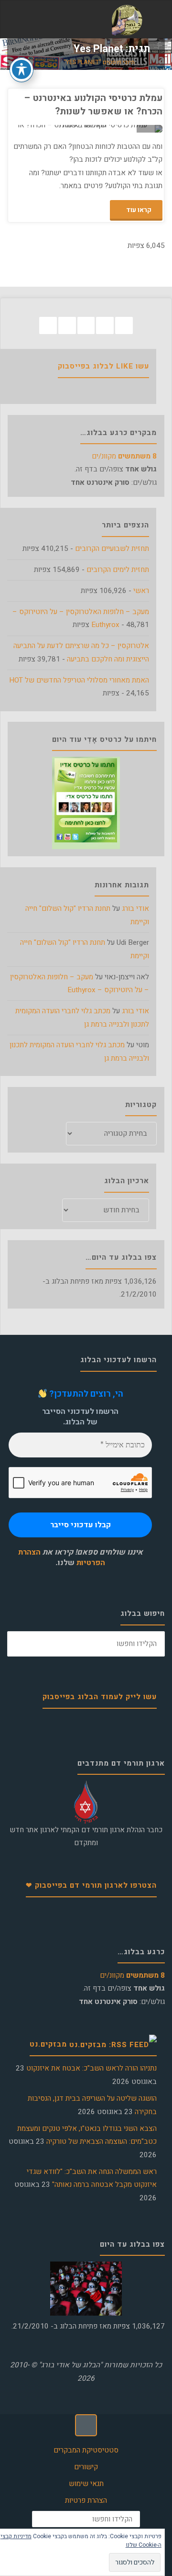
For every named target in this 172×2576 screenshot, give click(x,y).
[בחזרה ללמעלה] (86, 2425)
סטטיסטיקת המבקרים (86, 2450)
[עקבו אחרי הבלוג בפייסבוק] (124, 326)
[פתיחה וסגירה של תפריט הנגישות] (21, 69)
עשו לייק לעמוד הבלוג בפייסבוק (100, 1697)
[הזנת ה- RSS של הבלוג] (48, 326)
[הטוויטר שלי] (105, 326)
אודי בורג (135, 908)
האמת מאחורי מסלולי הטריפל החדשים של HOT (79, 680)
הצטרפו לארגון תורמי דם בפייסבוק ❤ (91, 1885)
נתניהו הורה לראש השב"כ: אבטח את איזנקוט (91, 2068)
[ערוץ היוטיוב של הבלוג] (86, 326)
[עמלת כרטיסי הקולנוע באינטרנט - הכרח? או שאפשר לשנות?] (48, 129)
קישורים (86, 2467)
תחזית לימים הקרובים (118, 570)
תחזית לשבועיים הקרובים (112, 549)
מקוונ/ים (124, 456)
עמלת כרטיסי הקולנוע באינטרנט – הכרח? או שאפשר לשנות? (93, 104)
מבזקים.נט (48, 2044)
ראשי (141, 591)
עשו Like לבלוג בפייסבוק (103, 366)
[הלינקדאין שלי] (67, 326)
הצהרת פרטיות (86, 2500)
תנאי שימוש (86, 2484)
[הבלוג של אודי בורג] (127, 20)
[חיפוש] (20, 1644)
